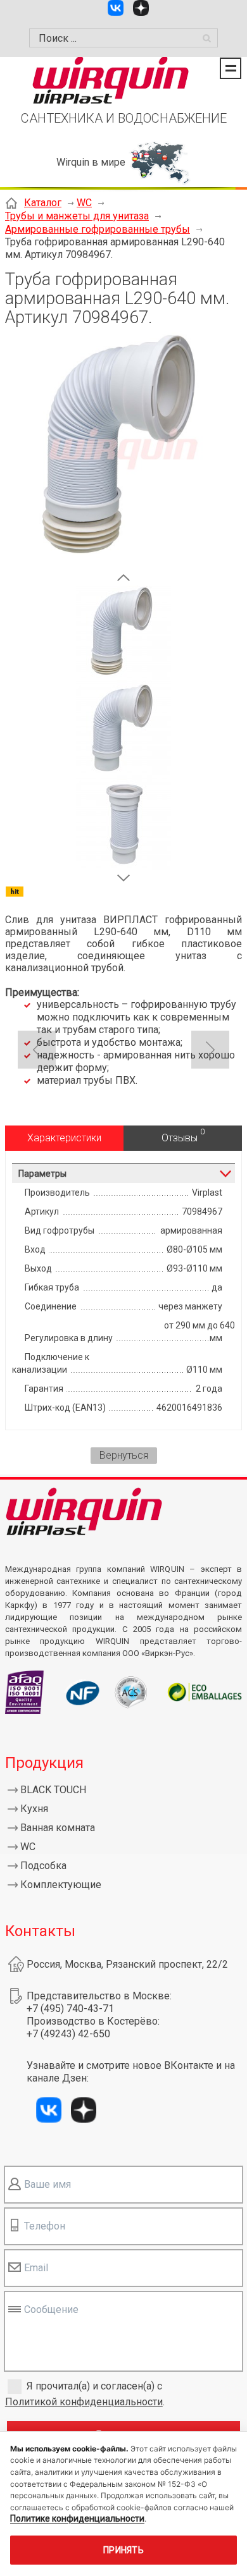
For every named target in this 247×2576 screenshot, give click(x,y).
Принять (123, 2550)
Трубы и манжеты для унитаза (77, 216)
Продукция (44, 1763)
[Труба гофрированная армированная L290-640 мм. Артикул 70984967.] (123, 564)
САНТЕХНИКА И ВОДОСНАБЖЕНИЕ (124, 118)
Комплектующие (61, 1885)
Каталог (43, 203)
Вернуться (124, 1455)
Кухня (34, 1809)
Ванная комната (58, 1828)
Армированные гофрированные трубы (98, 229)
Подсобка (43, 1866)
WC (84, 203)
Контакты (40, 1931)
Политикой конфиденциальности (84, 2402)
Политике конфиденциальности (77, 2518)
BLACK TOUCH (53, 1790)
